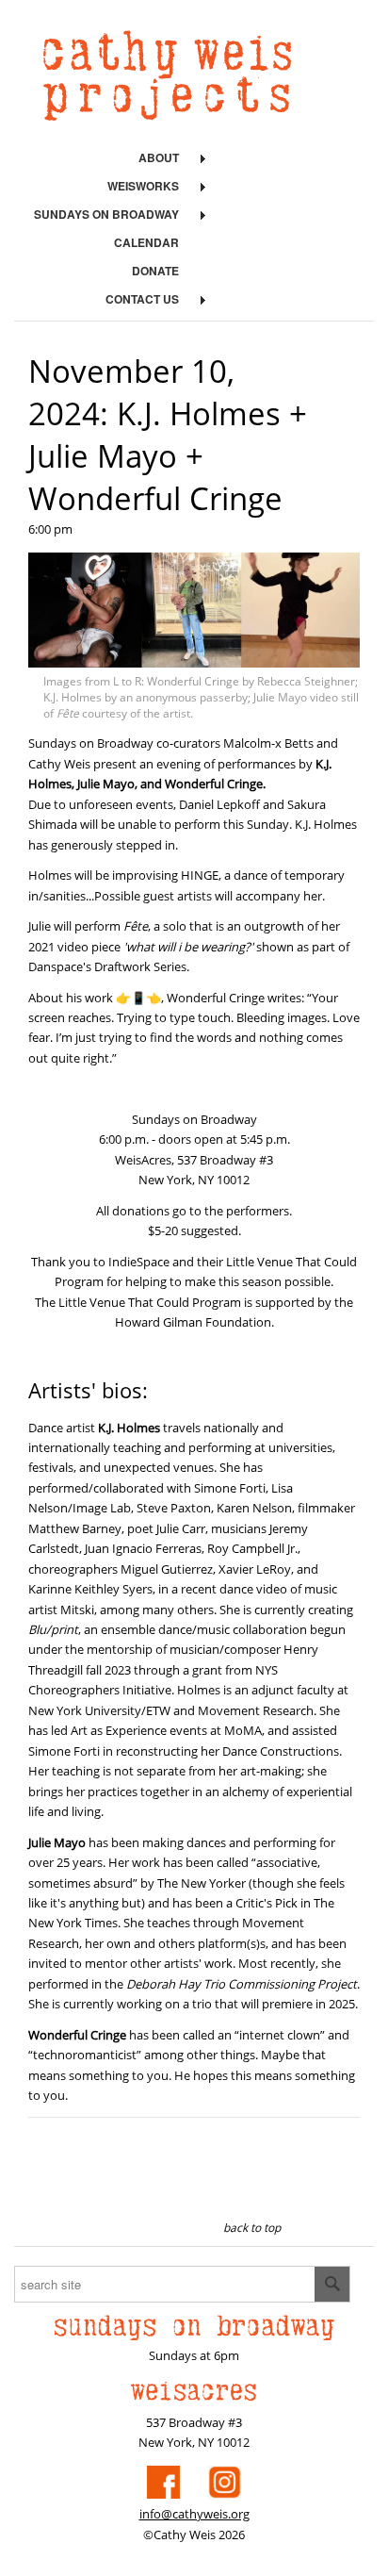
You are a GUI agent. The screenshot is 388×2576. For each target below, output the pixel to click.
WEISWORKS (143, 186)
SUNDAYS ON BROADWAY (106, 214)
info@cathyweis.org (194, 2514)
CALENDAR (146, 242)
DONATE (155, 271)
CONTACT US (142, 299)
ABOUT (159, 157)
